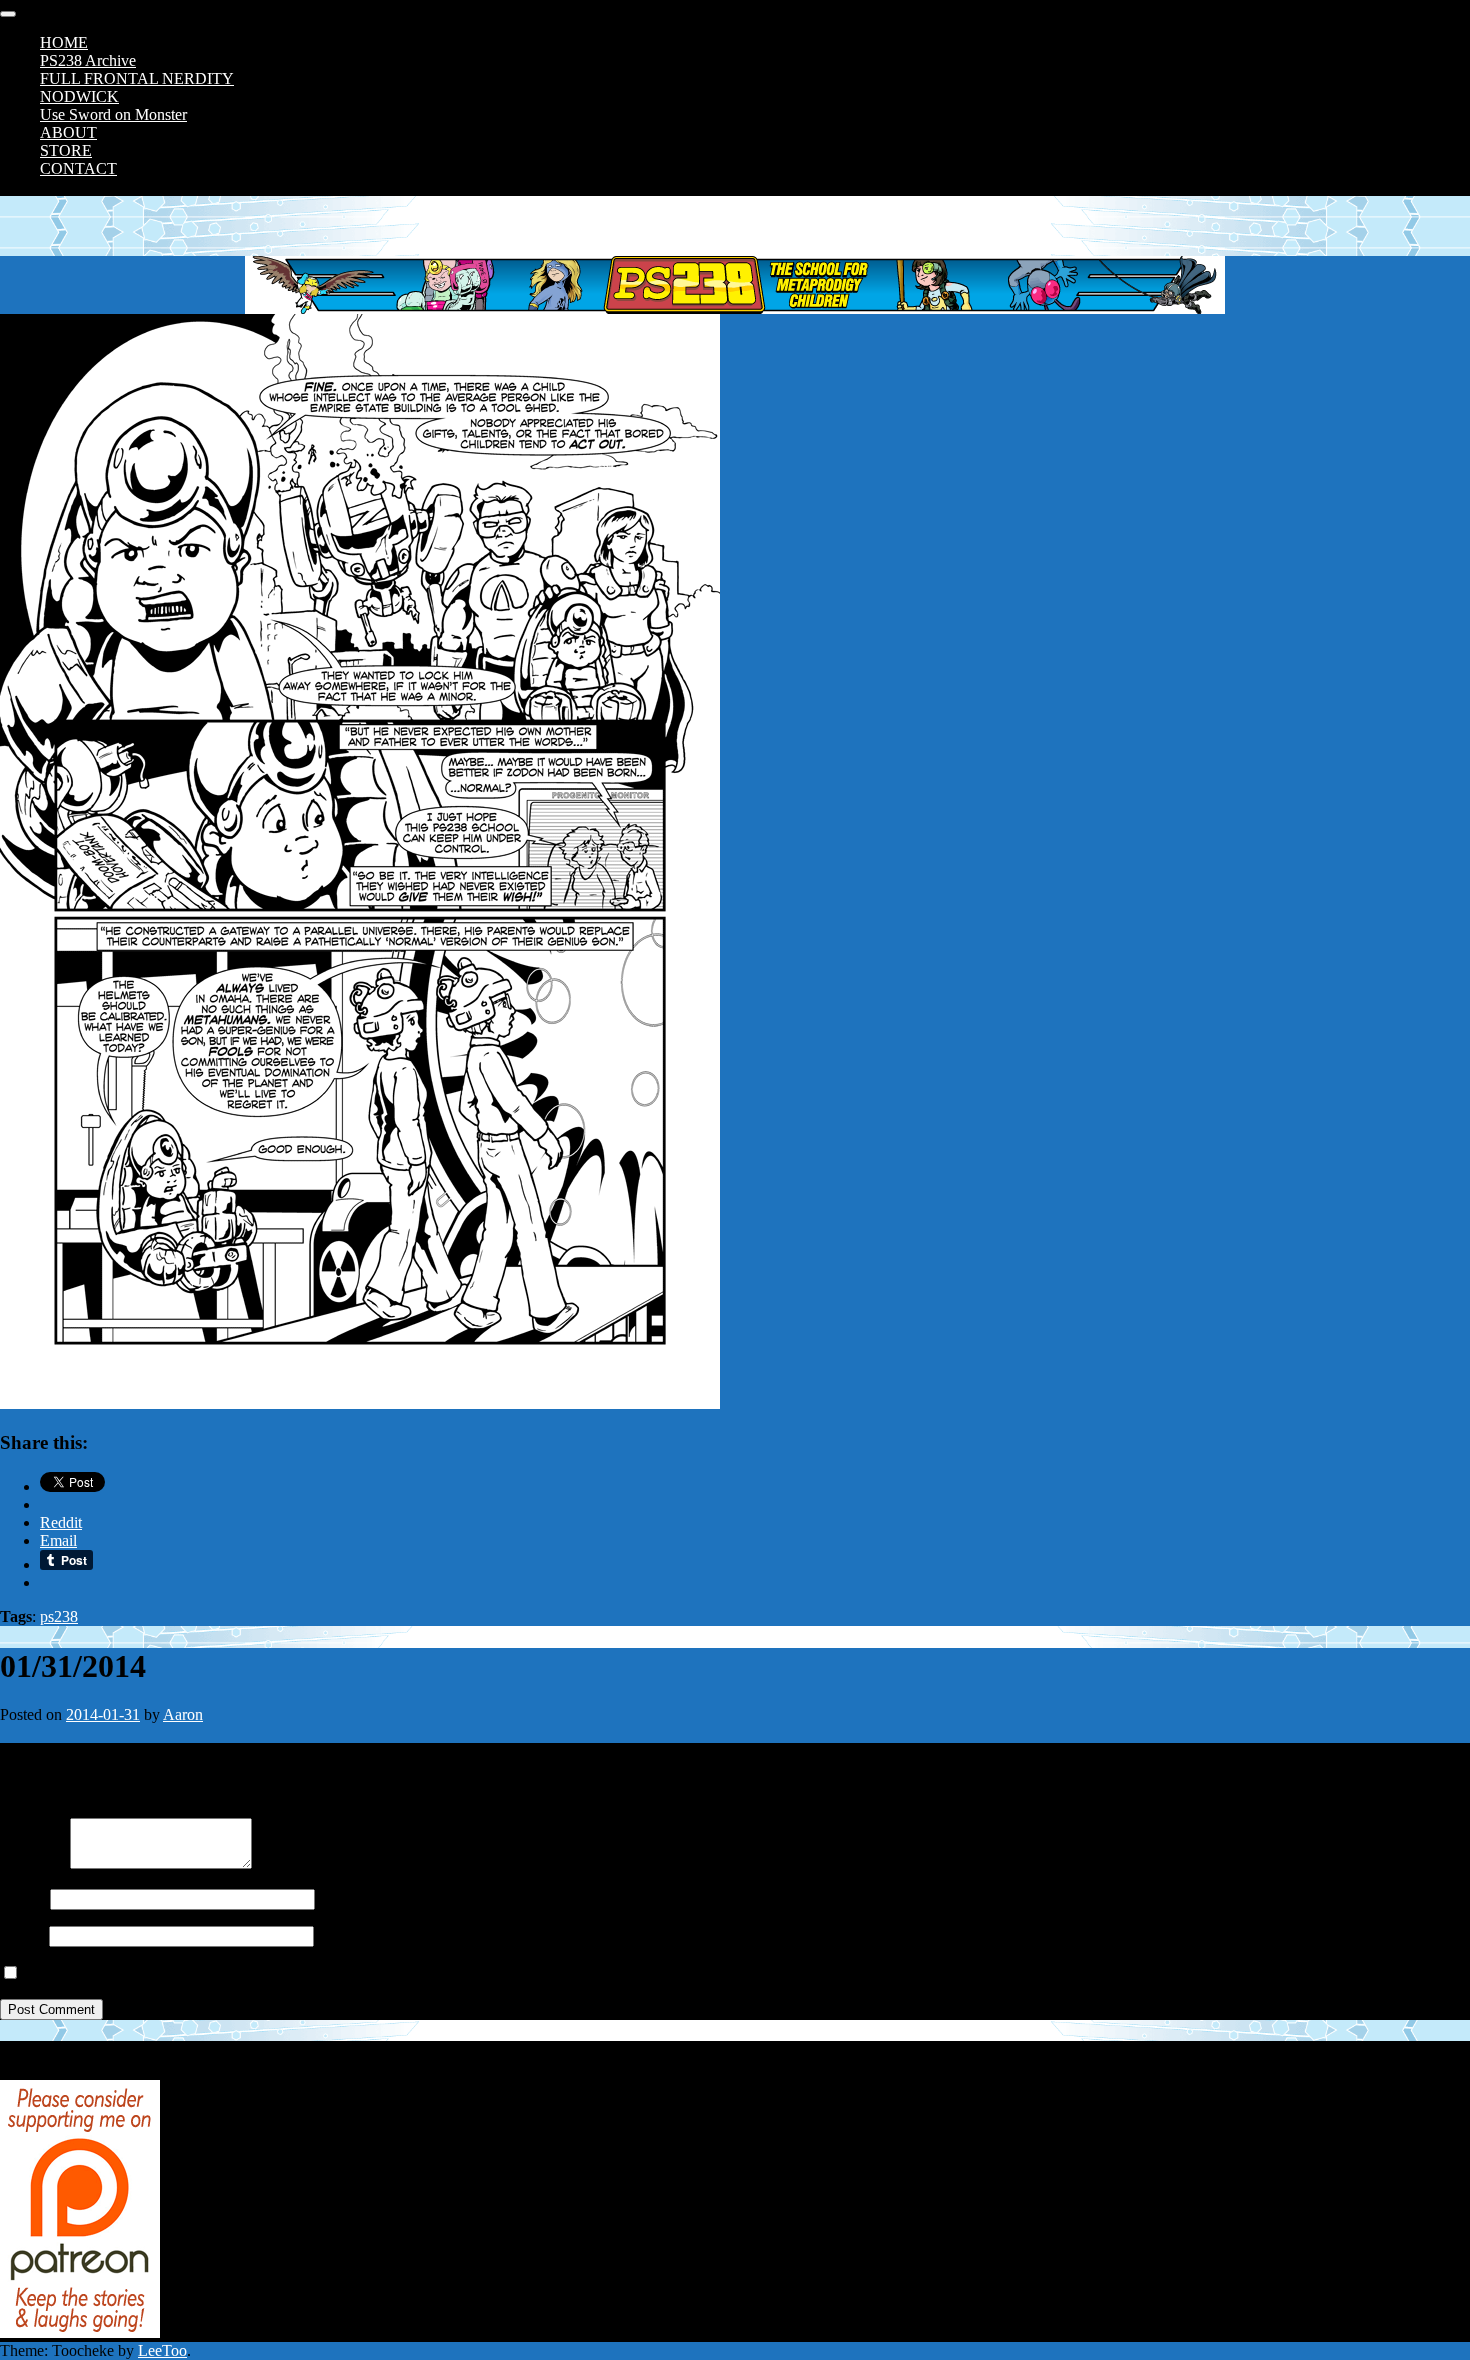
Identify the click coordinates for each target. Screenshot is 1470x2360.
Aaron (183, 1714)
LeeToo (162, 2350)
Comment (31, 1863)
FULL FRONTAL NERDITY (137, 78)
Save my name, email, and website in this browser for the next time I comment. (272, 1973)
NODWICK (79, 96)
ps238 (59, 1616)
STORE (66, 150)
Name (19, 1898)
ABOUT (68, 132)
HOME (64, 42)
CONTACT (78, 168)
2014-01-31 (103, 1714)
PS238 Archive (88, 60)
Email (18, 1935)
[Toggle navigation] (8, 14)
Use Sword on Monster (113, 114)
